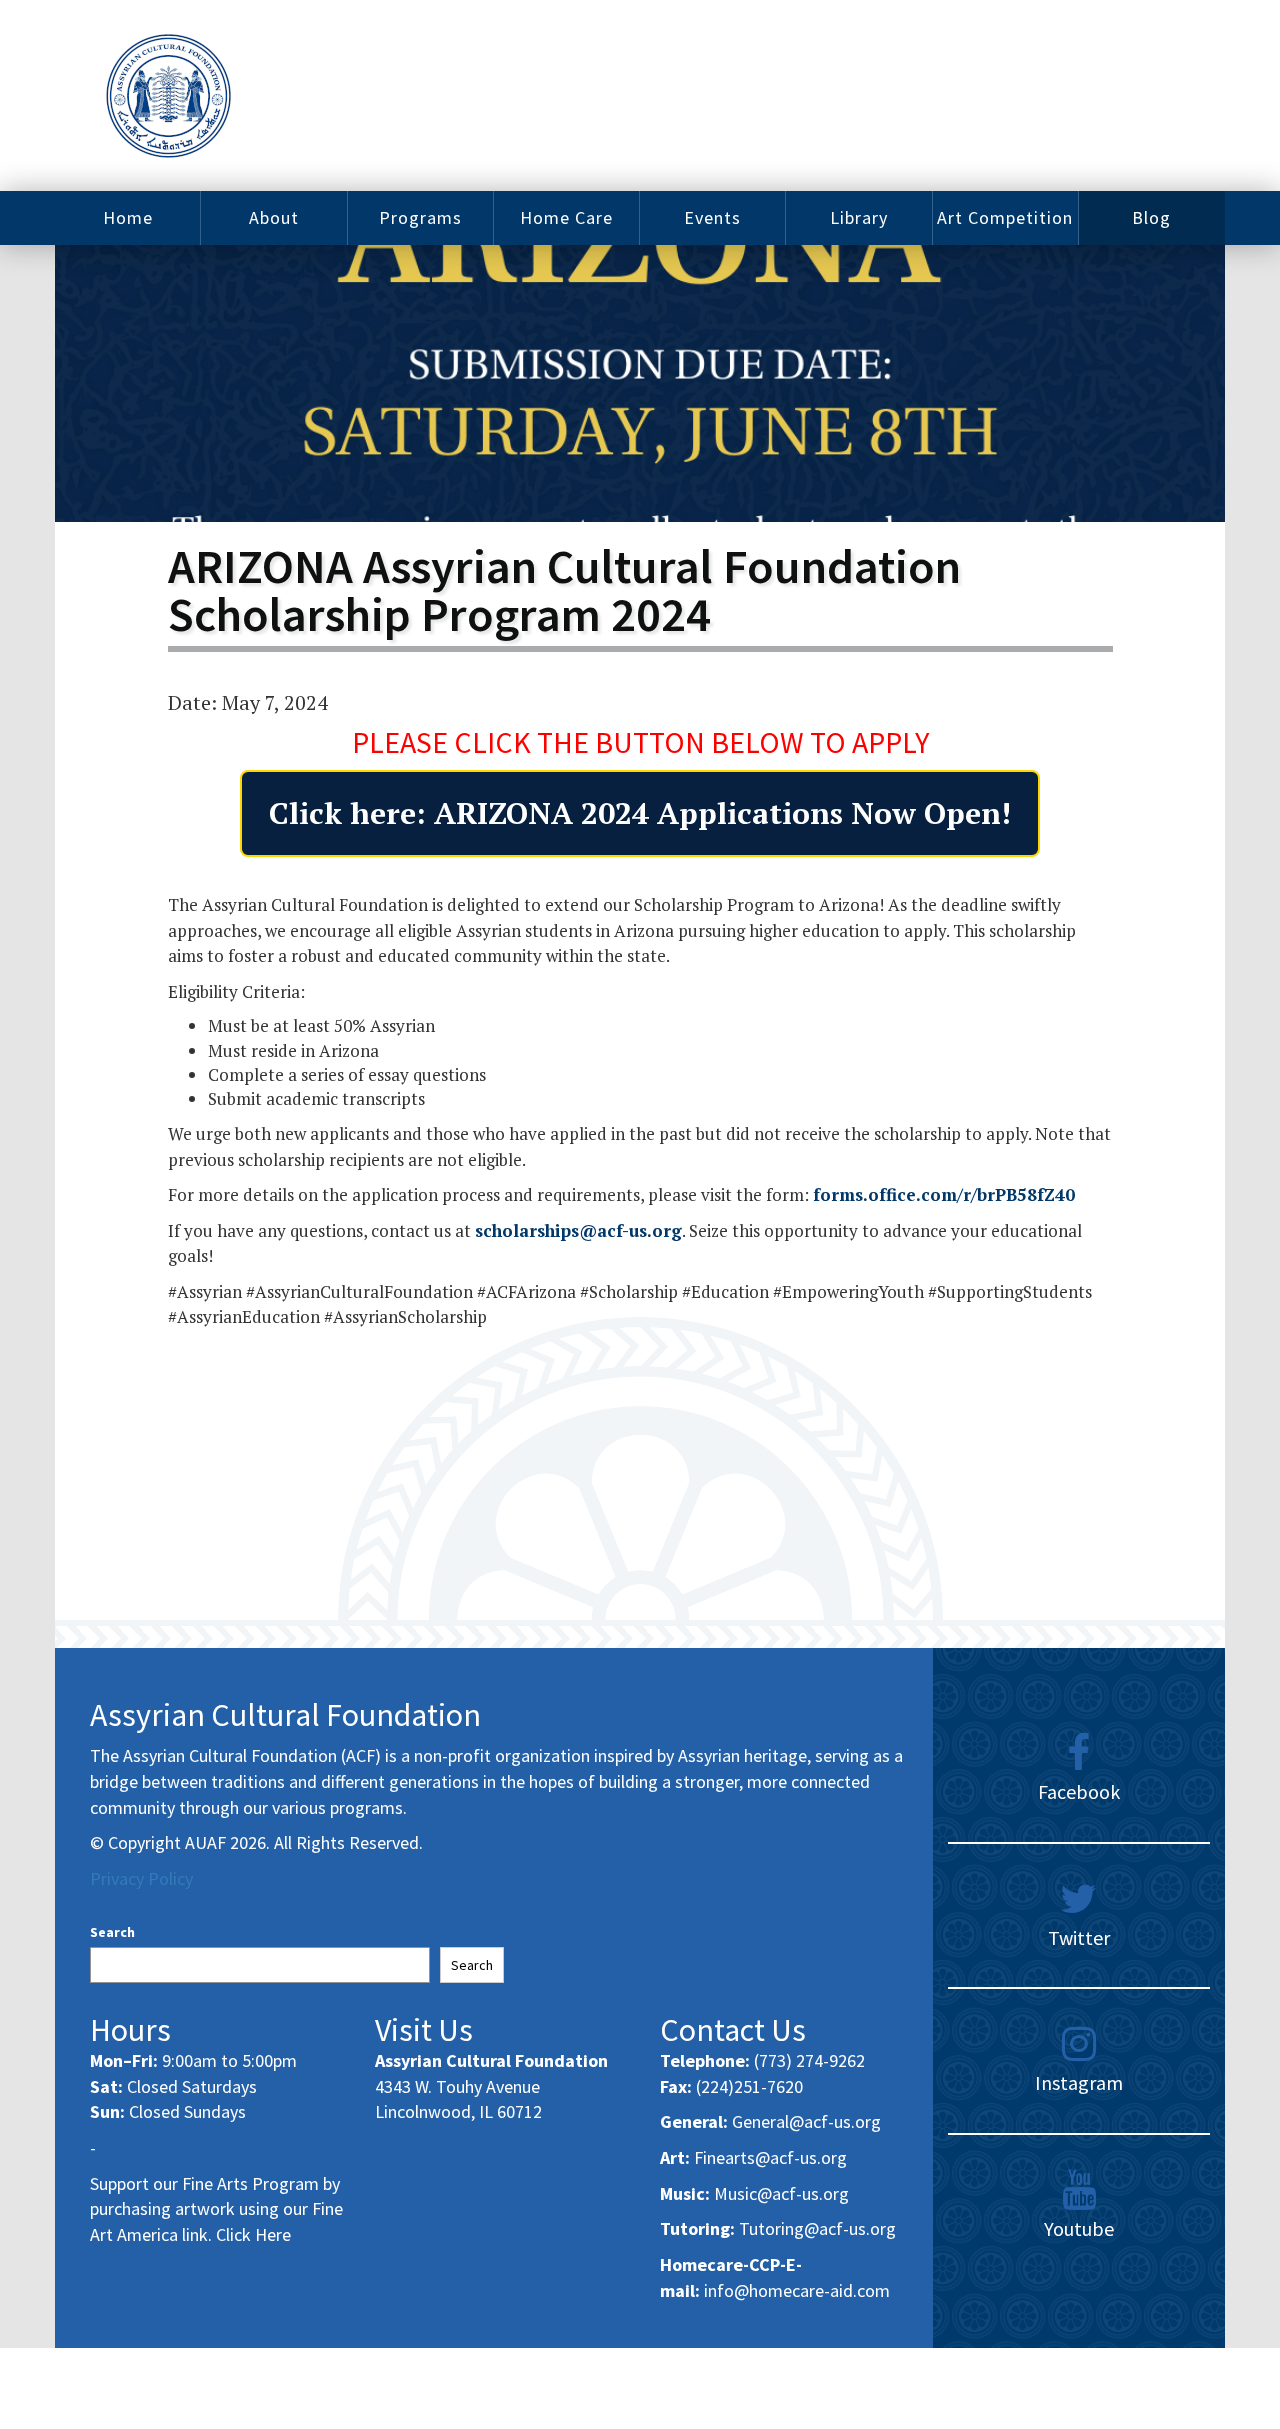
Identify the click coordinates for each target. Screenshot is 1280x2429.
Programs (420, 217)
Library (859, 217)
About (274, 217)
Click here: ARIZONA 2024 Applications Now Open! (640, 813)
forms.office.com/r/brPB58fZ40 (944, 1194)
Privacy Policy (141, 1878)
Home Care (566, 217)
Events (712, 217)
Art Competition (1005, 217)
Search (112, 1932)
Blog (1151, 217)
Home (128, 217)
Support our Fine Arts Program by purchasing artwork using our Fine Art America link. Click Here (216, 2209)
